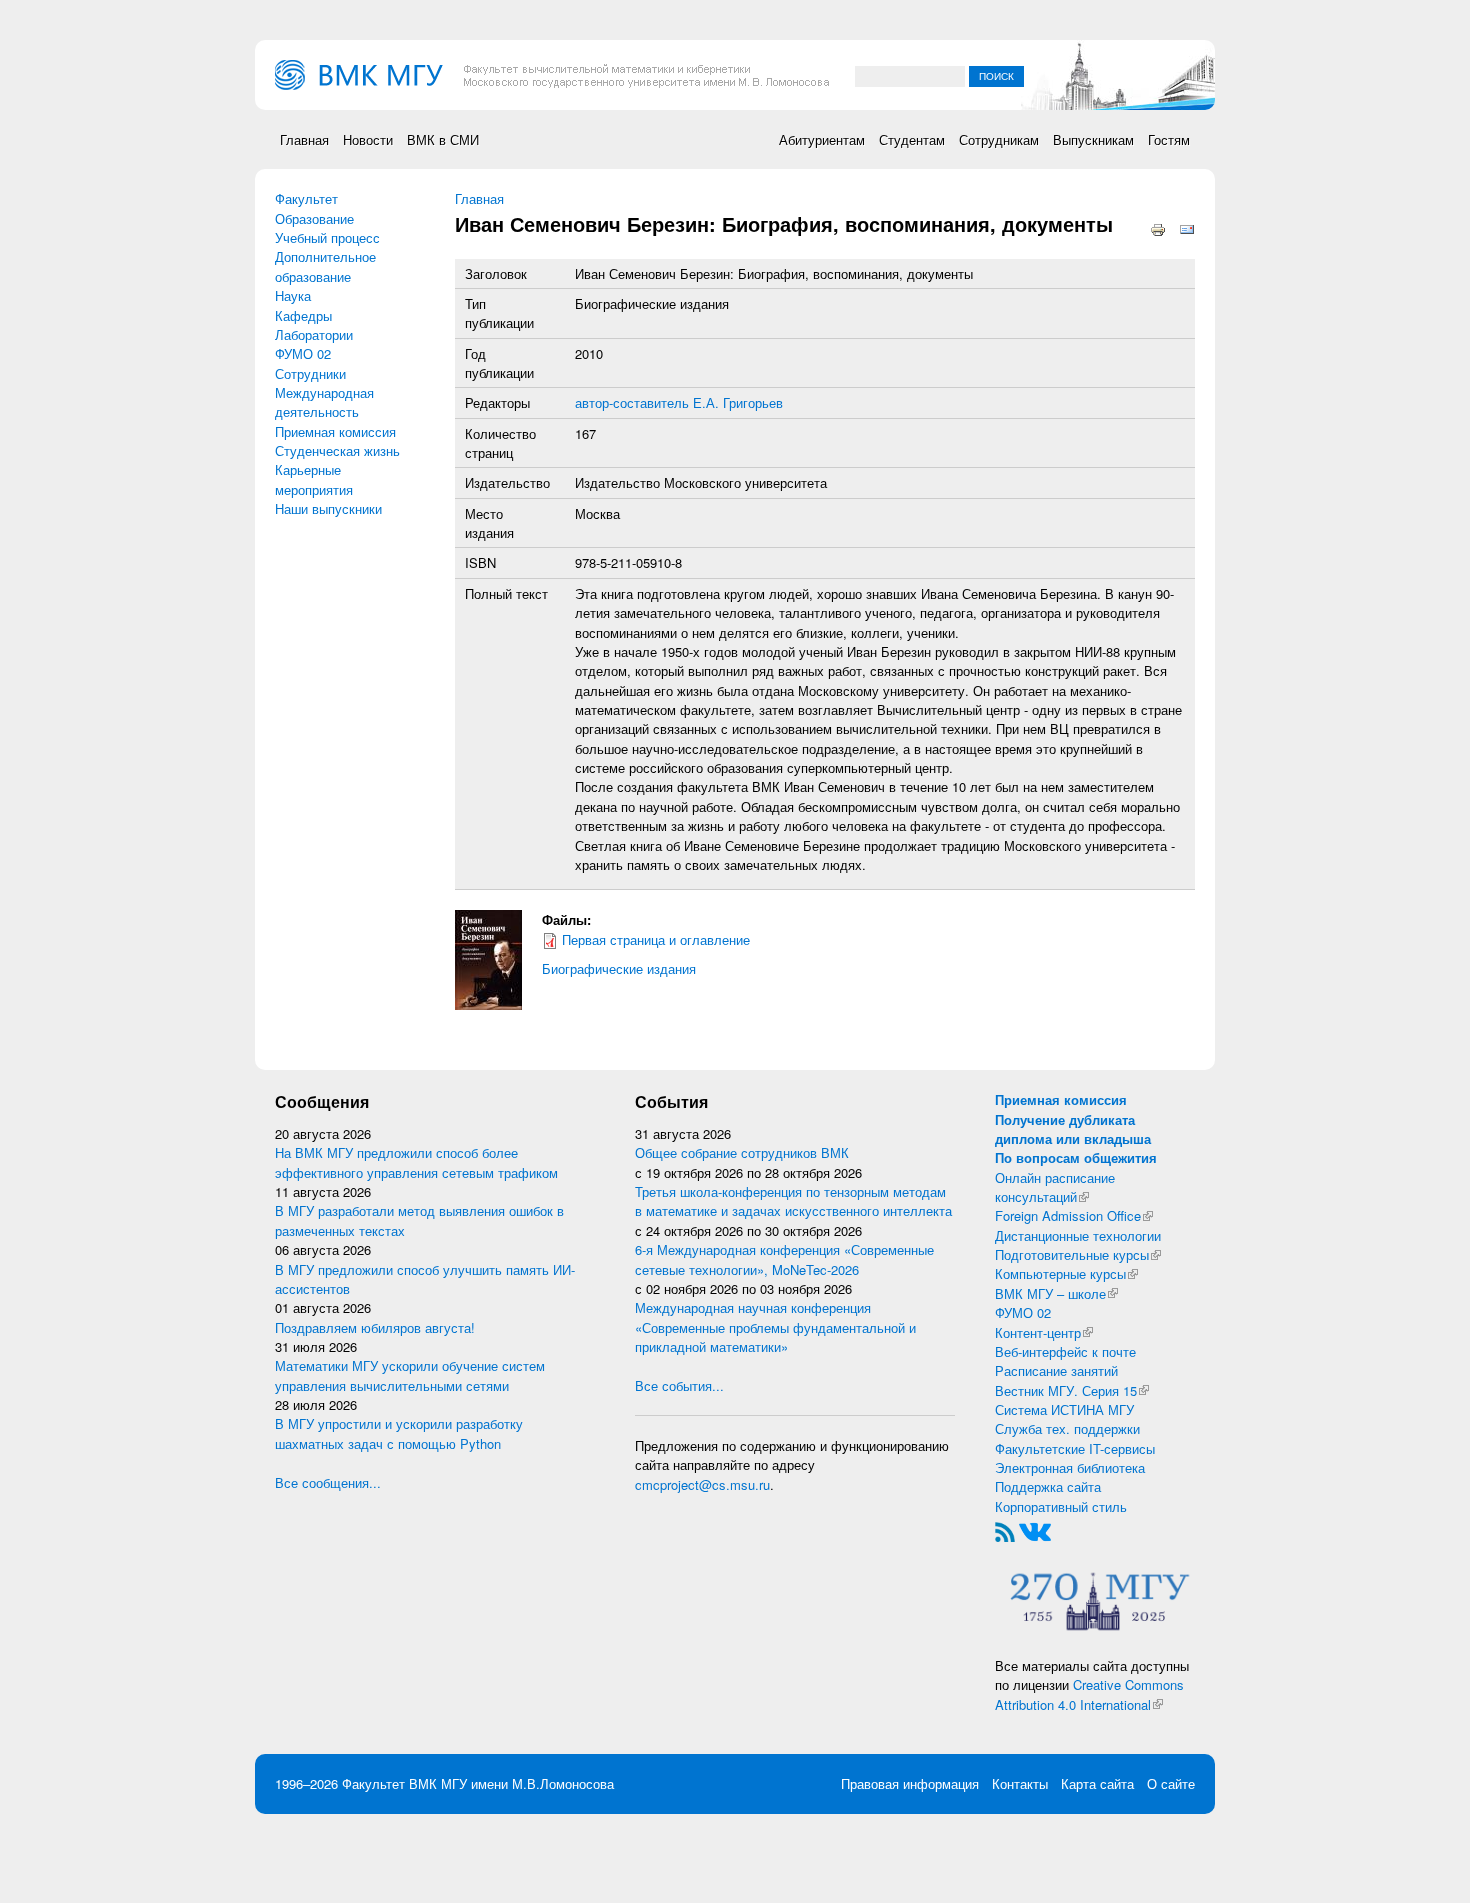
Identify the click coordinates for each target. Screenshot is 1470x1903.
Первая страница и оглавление (656, 939)
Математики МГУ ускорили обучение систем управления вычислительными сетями (410, 1375)
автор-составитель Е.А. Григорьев (679, 402)
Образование (314, 218)
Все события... (679, 1385)
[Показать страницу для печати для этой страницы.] (1158, 228)
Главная (304, 139)
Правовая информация (910, 1783)
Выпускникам (1093, 139)
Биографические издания (619, 968)
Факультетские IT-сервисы (1075, 1448)
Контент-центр (1044, 1332)
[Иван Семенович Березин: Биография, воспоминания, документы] (488, 958)
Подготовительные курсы (1078, 1254)
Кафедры (303, 315)
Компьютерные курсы (1066, 1273)
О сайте (1171, 1783)
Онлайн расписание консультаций (1055, 1187)
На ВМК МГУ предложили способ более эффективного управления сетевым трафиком (416, 1162)
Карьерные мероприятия (314, 479)
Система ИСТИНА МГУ (1064, 1409)
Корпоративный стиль (1061, 1506)
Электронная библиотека (1070, 1467)
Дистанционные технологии (1078, 1235)
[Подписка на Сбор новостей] (1005, 1530)
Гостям (1169, 139)
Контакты (1020, 1783)
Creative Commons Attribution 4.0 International (1089, 1694)
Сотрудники (310, 373)
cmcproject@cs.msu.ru (702, 1484)
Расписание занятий (1056, 1370)
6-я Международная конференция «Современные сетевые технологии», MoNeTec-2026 (784, 1259)
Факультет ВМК (389, 1783)
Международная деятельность (324, 402)
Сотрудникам (999, 139)
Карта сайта (1097, 1783)
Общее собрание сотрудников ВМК (742, 1152)
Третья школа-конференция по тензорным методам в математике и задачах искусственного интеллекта (793, 1201)
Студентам (912, 139)
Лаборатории (314, 334)
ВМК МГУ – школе (1056, 1293)
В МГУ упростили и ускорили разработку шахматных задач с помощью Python (399, 1433)
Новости (368, 139)
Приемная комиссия (335, 431)
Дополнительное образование (325, 266)
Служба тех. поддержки (1067, 1428)
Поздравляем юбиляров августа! (375, 1327)
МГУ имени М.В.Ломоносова (527, 1783)
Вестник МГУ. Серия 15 (1072, 1390)
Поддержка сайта (1048, 1486)
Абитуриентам (822, 139)
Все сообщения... (328, 1482)
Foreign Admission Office (1074, 1215)
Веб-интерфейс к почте (1065, 1351)
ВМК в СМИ (443, 139)
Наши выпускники (328, 508)
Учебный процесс (327, 237)
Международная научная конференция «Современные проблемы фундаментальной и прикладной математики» (775, 1327)
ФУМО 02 (303, 353)
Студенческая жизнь (337, 450)
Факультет (306, 198)
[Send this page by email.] (1187, 228)
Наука (293, 295)
